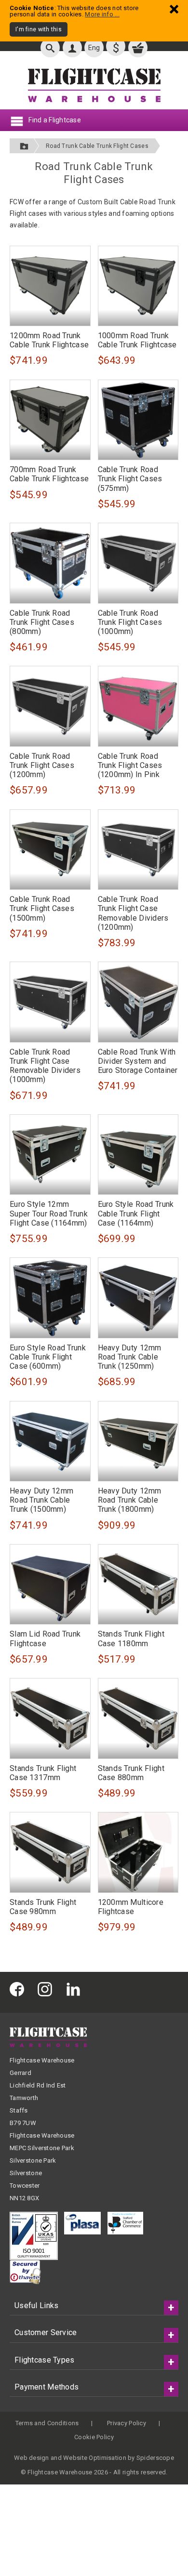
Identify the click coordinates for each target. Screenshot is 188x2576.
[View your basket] (138, 48)
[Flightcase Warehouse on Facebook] (19, 1988)
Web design (32, 2458)
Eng (94, 48)
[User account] (72, 48)
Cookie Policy (94, 2437)
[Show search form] (50, 48)
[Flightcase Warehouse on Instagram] (47, 1988)
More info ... (102, 14)
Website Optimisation (95, 2458)
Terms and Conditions (47, 2423)
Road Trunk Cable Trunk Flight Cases (97, 146)
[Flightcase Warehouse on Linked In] (76, 1988)
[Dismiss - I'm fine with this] (174, 9)
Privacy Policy (127, 2423)
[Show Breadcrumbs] (24, 146)
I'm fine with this (39, 29)
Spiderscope (155, 2458)
